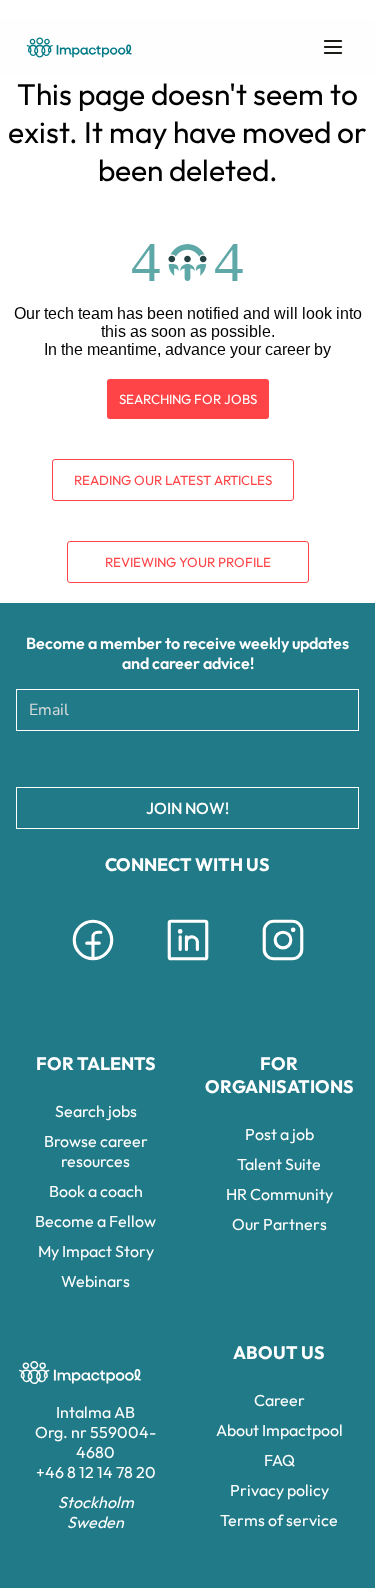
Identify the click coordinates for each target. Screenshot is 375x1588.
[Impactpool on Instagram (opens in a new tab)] (283, 964)
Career (279, 1400)
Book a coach (96, 1191)
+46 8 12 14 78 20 (96, 1472)
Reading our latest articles (173, 480)
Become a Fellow (95, 1221)
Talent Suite (279, 1164)
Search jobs (96, 1111)
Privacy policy (279, 1490)
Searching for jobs (188, 399)
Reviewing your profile (188, 562)
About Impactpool (279, 1430)
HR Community (279, 1194)
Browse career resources (96, 1151)
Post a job (279, 1134)
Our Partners (279, 1224)
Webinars (95, 1281)
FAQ (279, 1460)
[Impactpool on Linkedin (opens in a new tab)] (188, 964)
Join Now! (187, 808)
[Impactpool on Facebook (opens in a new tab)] (93, 964)
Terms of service (279, 1520)
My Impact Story (96, 1251)
